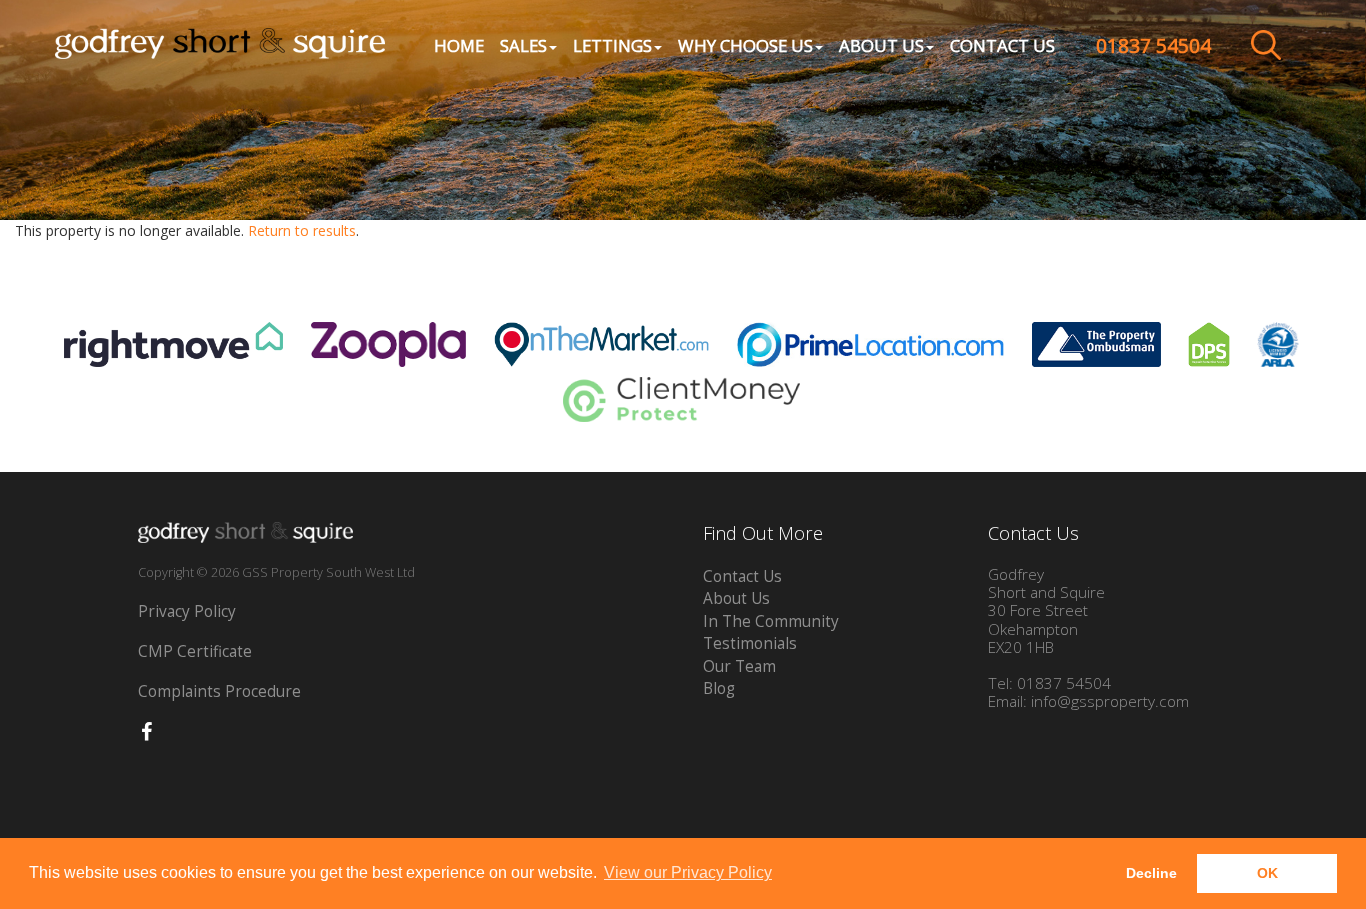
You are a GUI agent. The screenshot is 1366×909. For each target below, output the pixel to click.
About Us (736, 598)
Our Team (739, 666)
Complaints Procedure (219, 691)
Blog (719, 688)
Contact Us (1002, 45)
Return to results (302, 230)
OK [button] (1267, 873)
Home (459, 45)
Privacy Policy (187, 611)
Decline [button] (1151, 873)
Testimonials (750, 643)
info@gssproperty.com (1110, 701)
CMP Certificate (195, 651)
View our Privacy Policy (688, 872)
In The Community (771, 621)
